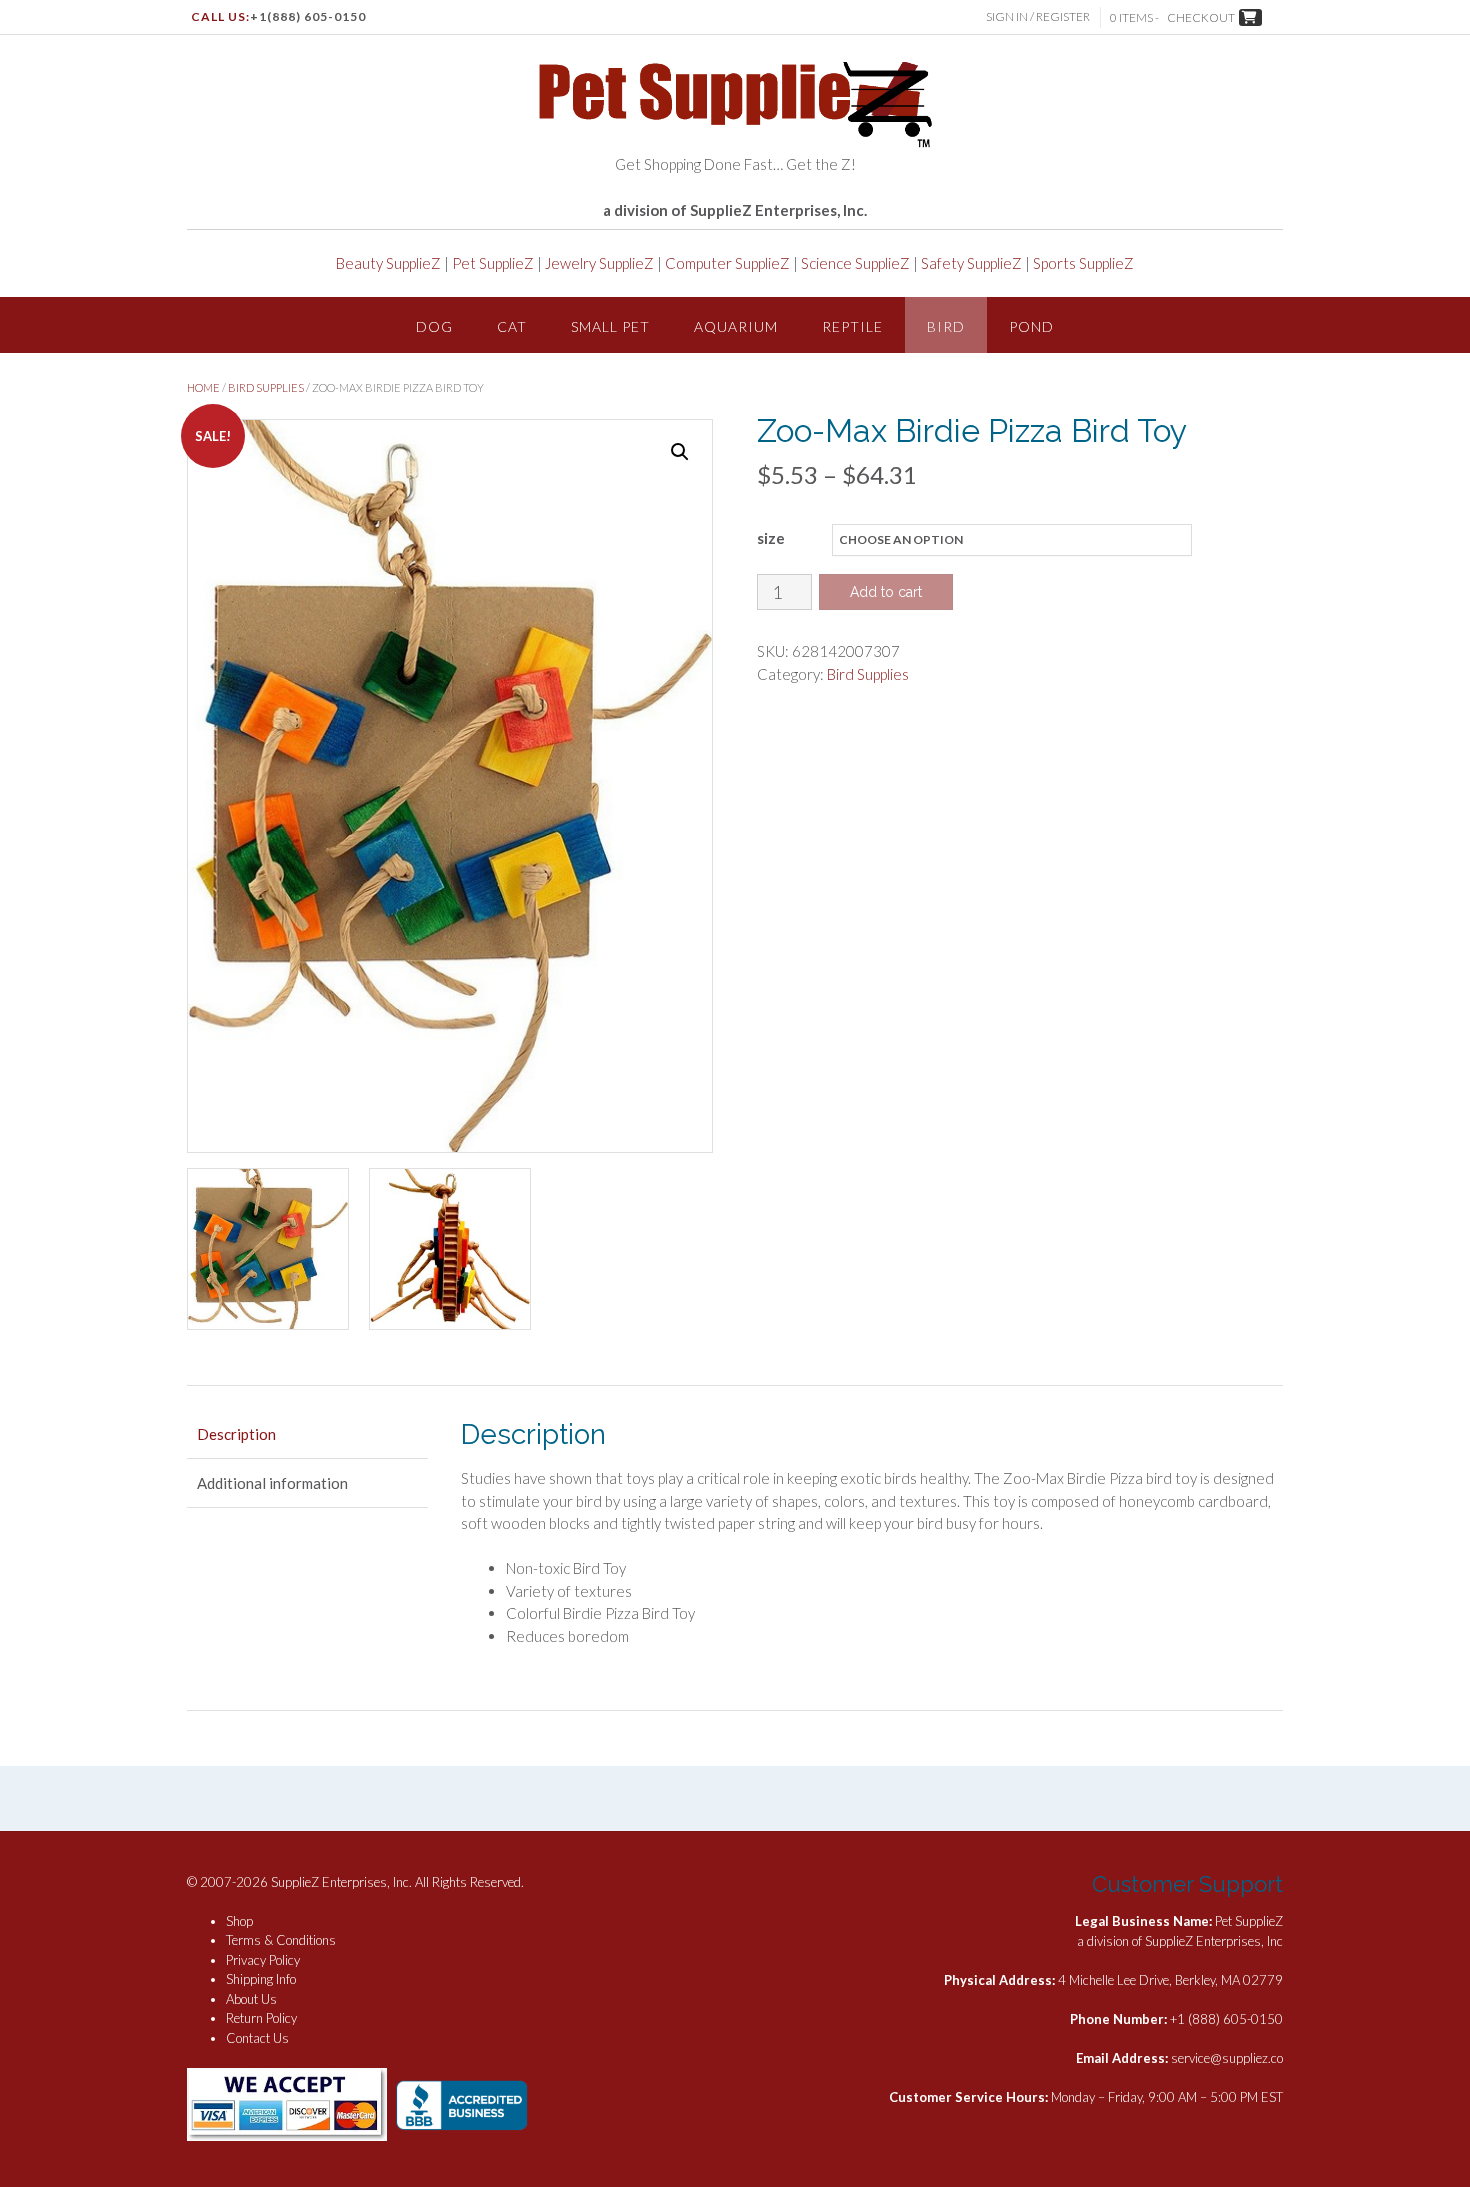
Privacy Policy (263, 1960)
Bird (946, 326)
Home (203, 387)
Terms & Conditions (281, 1940)
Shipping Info (261, 1979)
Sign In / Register (1038, 16)
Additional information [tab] (272, 1483)
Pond (1031, 326)
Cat (512, 326)
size (771, 538)
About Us (251, 1999)
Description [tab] (236, 1434)
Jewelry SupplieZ (599, 263)
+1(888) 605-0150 (308, 16)
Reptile (852, 326)
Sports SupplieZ (1083, 263)
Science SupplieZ (855, 263)
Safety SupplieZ (971, 263)
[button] (680, 452)
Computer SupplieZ (727, 263)
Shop (239, 1921)
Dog (434, 326)
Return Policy (261, 2018)
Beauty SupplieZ (388, 263)
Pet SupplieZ (493, 263)
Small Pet (610, 326)
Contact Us (257, 2038)
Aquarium (736, 326)
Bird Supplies (266, 387)
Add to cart (886, 592)
